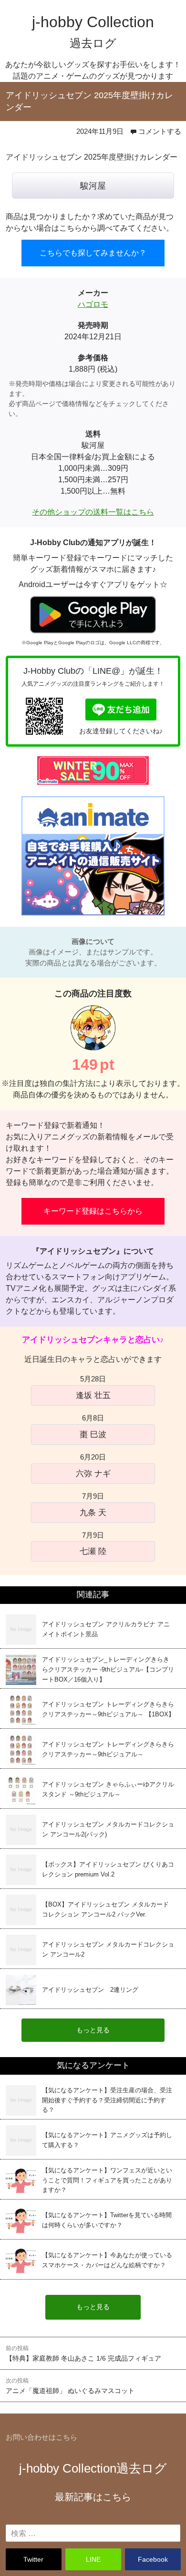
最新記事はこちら (93, 2497)
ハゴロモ (93, 304)
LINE (93, 2559)
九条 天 (93, 1512)
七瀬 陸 (93, 1551)
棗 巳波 (93, 1434)
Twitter (33, 2559)
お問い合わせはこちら (41, 2437)
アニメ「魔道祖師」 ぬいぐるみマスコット (70, 2386)
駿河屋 (93, 186)
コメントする (160, 131)
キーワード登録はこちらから (93, 1211)
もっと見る (93, 2307)
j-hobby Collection (93, 2468)
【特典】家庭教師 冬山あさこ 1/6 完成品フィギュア (83, 2353)
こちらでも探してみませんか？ (93, 253)
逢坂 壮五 (93, 1395)
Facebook (153, 2559)
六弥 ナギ (93, 1473)
